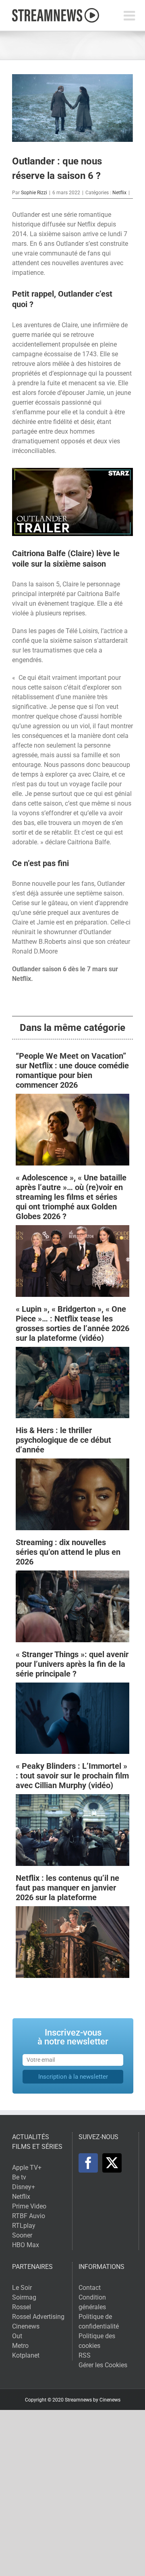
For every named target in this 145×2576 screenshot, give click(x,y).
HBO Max (26, 2245)
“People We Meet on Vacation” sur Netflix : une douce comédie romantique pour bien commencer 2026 (72, 1070)
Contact (90, 2288)
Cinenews (26, 2326)
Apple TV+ (27, 2168)
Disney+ (24, 2187)
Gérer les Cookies (103, 2365)
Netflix (119, 193)
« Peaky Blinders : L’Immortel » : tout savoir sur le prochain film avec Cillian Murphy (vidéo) (72, 1776)
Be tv (19, 2177)
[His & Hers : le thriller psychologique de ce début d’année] (72, 1463)
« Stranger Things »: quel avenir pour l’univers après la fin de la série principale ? (72, 1664)
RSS (85, 2355)
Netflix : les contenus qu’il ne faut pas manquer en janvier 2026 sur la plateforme (67, 1888)
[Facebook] (88, 2163)
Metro (20, 2346)
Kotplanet (26, 2355)
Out (17, 2336)
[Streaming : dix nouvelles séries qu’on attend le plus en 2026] (72, 1575)
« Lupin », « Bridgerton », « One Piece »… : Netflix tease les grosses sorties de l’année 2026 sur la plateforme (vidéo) (72, 1323)
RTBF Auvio (29, 2216)
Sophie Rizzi (34, 193)
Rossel (22, 2307)
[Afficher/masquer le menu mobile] (130, 16)
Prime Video (29, 2206)
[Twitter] (112, 2163)
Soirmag (24, 2297)
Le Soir (22, 2288)
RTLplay (24, 2226)
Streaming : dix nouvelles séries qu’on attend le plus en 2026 (68, 1552)
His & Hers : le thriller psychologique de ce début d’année (63, 1440)
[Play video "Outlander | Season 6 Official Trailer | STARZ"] (72, 502)
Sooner (22, 2235)
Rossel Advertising (38, 2317)
